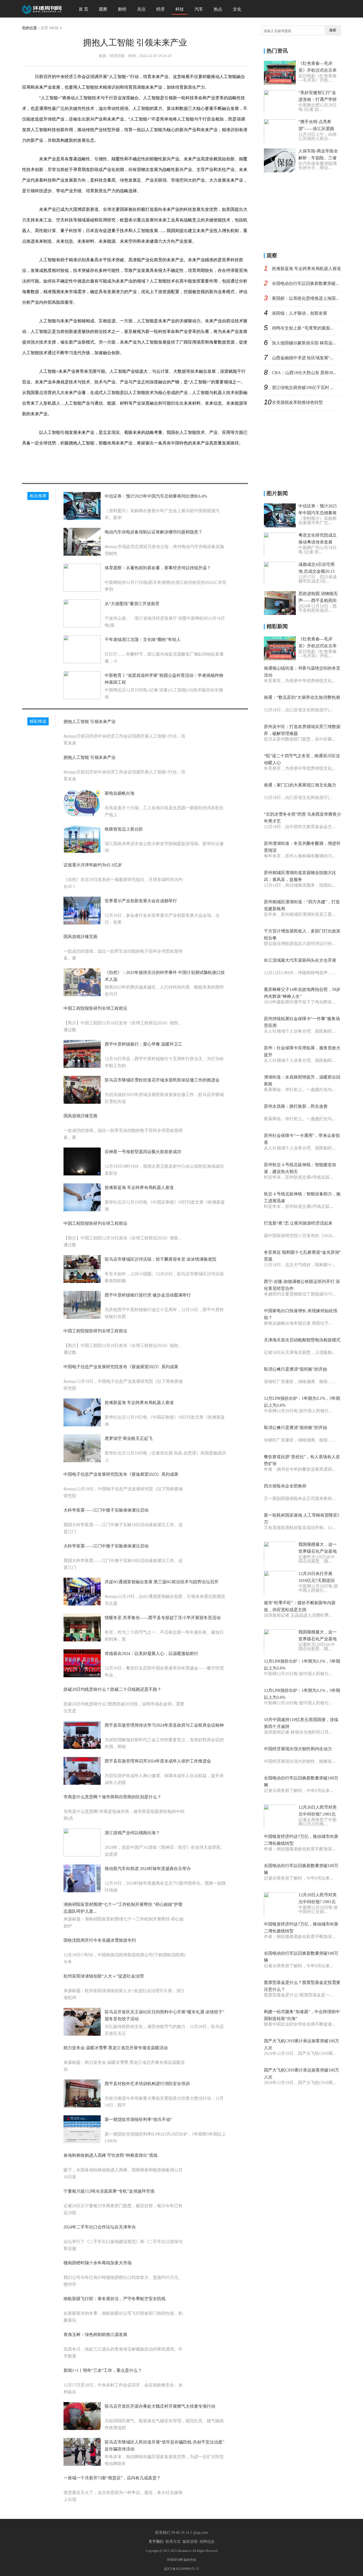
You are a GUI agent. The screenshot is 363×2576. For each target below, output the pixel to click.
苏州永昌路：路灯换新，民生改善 (296, 1106)
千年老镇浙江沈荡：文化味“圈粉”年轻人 (143, 639)
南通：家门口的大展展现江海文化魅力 (300, 785)
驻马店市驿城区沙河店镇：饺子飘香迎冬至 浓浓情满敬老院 (161, 1259)
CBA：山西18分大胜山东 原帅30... (304, 373)
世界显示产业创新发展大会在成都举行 (141, 901)
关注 (141, 9)
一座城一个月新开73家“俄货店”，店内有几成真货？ (112, 2478)
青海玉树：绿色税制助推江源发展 (95, 2335)
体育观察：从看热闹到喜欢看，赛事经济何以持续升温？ (158, 568)
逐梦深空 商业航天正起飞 (129, 1438)
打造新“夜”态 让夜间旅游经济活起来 (298, 1223)
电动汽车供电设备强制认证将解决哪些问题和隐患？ (154, 532)
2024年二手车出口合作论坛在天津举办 (100, 2227)
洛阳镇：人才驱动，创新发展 (299, 313)
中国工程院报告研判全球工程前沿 (95, 1008)
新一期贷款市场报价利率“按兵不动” (138, 2119)
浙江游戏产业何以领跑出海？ (132, 1833)
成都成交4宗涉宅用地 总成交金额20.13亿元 (316, 571)
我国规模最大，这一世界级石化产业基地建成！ (318, 1551)
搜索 (333, 30)
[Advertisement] (304, 211)
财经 (122, 9)
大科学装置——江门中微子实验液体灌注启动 (106, 1510)
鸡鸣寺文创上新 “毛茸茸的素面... (303, 328)
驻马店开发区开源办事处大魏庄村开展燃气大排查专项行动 (160, 2406)
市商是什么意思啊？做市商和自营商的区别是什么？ (112, 1797)
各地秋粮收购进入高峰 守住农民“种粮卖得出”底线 (111, 2155)
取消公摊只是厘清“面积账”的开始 (296, 1369)
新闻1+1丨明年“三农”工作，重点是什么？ (103, 2370)
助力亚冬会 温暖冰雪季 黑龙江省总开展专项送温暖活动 (116, 2048)
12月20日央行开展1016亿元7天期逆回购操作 (316, 1580)
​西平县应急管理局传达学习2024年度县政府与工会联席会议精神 (164, 1725)
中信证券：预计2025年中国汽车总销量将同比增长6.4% (156, 496)
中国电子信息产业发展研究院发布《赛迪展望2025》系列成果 (121, 1367)
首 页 (83, 9)
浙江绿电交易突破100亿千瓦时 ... (303, 388)
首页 (44, 28)
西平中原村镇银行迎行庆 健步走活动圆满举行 (148, 1295)
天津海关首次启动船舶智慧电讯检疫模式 (302, 1340)
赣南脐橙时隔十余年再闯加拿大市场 (98, 2263)
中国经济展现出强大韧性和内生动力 (298, 1749)
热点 (218, 9)
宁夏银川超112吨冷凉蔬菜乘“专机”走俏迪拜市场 (109, 2191)
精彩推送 (38, 721)
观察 (103, 9)
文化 (237, 9)
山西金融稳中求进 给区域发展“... (303, 358)
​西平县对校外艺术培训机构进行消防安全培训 (147, 2084)
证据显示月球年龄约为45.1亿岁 (93, 865)
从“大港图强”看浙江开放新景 (132, 604)
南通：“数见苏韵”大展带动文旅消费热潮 (302, 697)
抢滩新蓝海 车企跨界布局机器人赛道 (139, 1188)
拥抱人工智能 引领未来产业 (90, 722)
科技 (180, 9)
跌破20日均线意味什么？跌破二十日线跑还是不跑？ (112, 1689)
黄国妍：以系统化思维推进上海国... (305, 298)
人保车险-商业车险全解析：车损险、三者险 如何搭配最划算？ (318, 158)
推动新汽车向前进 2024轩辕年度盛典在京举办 (148, 1869)
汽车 (199, 9)
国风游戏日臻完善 (81, 937)
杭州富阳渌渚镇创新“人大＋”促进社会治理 (104, 1976)
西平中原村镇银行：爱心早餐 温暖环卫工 (143, 1044)
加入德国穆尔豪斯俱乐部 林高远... (304, 343)
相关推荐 (38, 496)
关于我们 (156, 2542)
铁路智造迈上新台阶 (124, 829)
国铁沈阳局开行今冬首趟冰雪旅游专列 (100, 1940)
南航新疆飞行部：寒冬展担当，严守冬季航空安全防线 (115, 2299)
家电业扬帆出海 (120, 793)
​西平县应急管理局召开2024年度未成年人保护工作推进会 (158, 1761)
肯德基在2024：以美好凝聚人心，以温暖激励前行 (151, 1653)
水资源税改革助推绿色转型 (297, 402)
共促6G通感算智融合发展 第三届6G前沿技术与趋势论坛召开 (162, 1582)
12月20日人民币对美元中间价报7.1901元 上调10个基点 (318, 1814)
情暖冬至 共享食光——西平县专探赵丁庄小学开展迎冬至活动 (163, 1618)
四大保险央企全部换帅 (285, 1486)
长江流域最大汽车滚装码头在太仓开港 (300, 960)
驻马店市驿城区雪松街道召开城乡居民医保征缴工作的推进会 (162, 1080)
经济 (161, 9)
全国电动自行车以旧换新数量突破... (305, 283)
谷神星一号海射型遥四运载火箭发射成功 (143, 1152)
